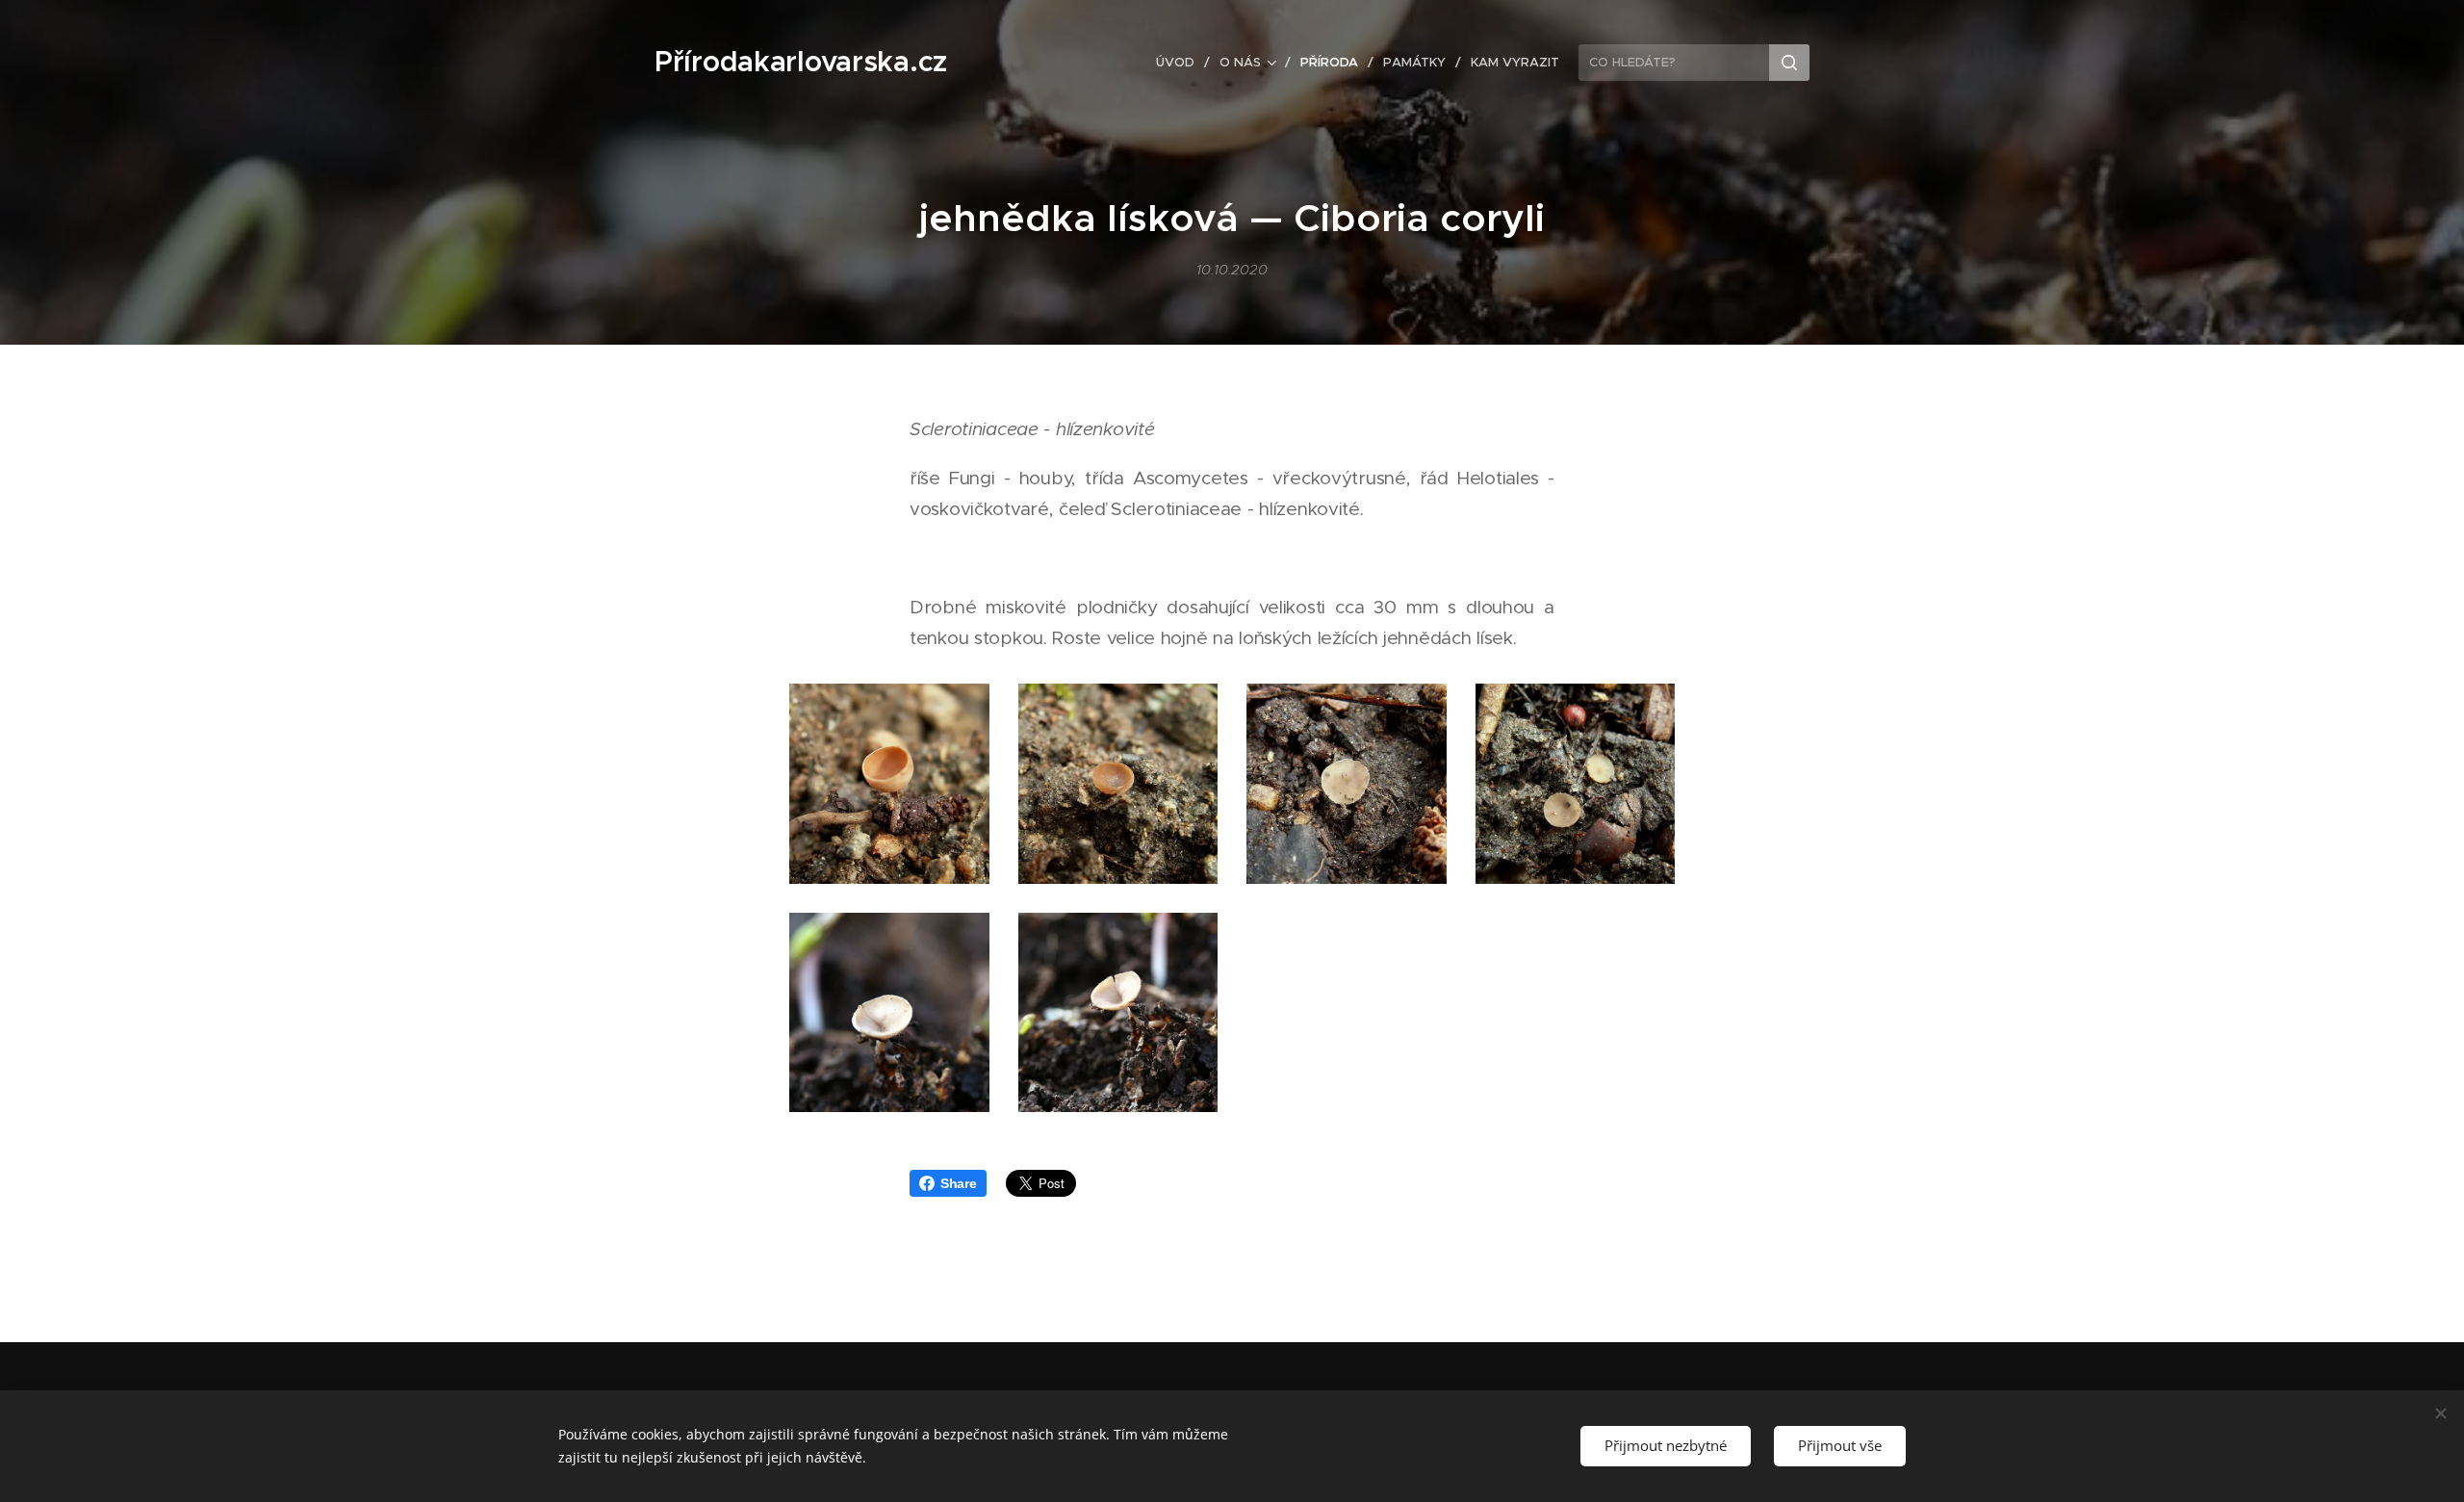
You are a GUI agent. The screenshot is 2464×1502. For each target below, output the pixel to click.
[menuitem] (1181, 63)
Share (959, 1183)
